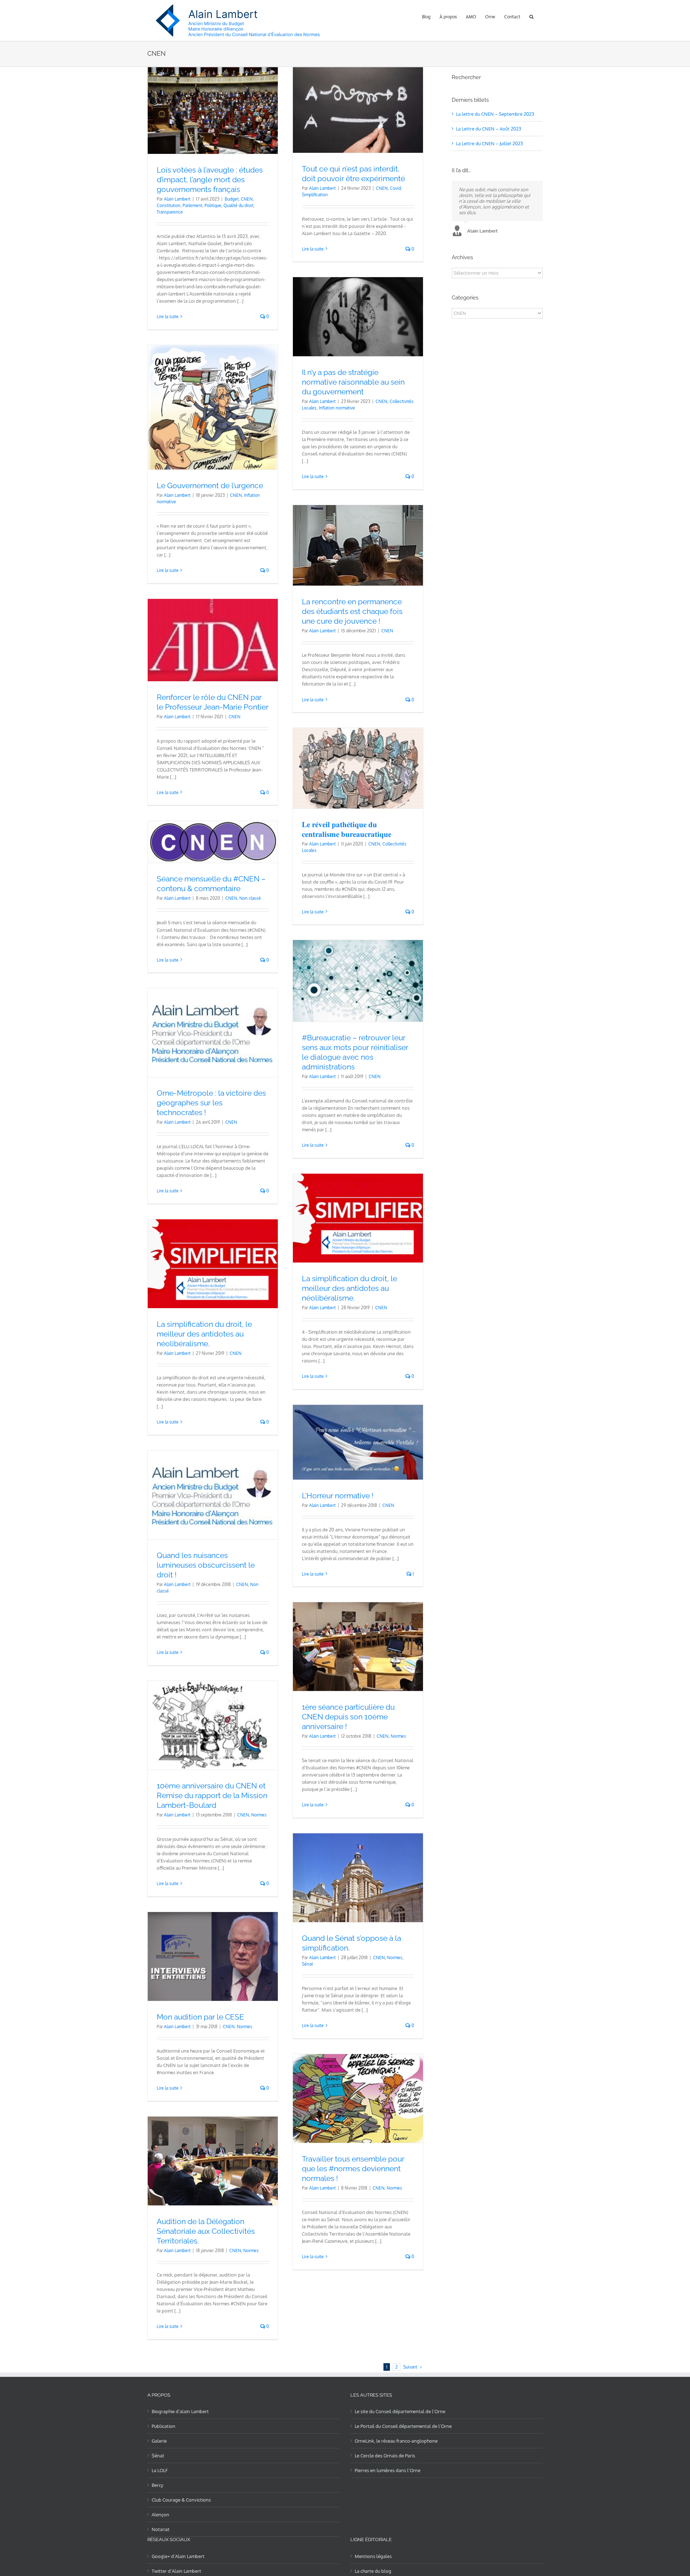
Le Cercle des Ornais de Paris (385, 2456)
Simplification (315, 195)
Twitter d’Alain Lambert (176, 2571)
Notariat (161, 2529)
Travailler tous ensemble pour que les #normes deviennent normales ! (353, 2169)
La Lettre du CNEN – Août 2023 (489, 129)
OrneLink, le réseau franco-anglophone (396, 2441)
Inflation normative (337, 408)
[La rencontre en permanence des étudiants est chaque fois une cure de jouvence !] (358, 546)
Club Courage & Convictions (181, 2500)
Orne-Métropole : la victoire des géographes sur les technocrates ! (211, 1103)
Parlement (192, 205)
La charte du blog (373, 2571)
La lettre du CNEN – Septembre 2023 (495, 114)
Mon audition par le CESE (200, 2017)
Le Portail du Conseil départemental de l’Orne (403, 2426)
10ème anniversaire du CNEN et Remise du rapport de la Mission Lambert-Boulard (212, 1795)
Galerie (159, 2441)
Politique (213, 205)
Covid (395, 188)
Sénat (307, 1964)
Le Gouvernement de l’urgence (210, 485)
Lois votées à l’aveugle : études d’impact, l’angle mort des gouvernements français (210, 180)
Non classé (250, 898)
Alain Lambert (177, 199)
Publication (164, 2426)
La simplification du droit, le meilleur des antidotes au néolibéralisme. (349, 1288)
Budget (232, 199)
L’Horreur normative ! (338, 1496)
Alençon (160, 2515)
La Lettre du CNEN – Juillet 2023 (489, 143)
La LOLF (160, 2470)
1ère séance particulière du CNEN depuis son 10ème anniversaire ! (348, 1717)
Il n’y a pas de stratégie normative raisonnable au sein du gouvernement (353, 382)
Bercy (157, 2485)
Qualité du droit (238, 205)
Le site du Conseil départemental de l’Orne (400, 2411)
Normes (398, 1736)
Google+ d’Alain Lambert (178, 2556)
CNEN (247, 199)
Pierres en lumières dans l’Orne (388, 2470)
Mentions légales (373, 2556)
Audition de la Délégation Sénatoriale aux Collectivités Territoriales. (206, 2231)
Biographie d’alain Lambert (180, 2411)
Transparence (170, 212)
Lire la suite (168, 317)
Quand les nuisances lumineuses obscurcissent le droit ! (206, 1565)
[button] (532, 16)
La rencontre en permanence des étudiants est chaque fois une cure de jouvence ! (352, 611)
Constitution (169, 205)
